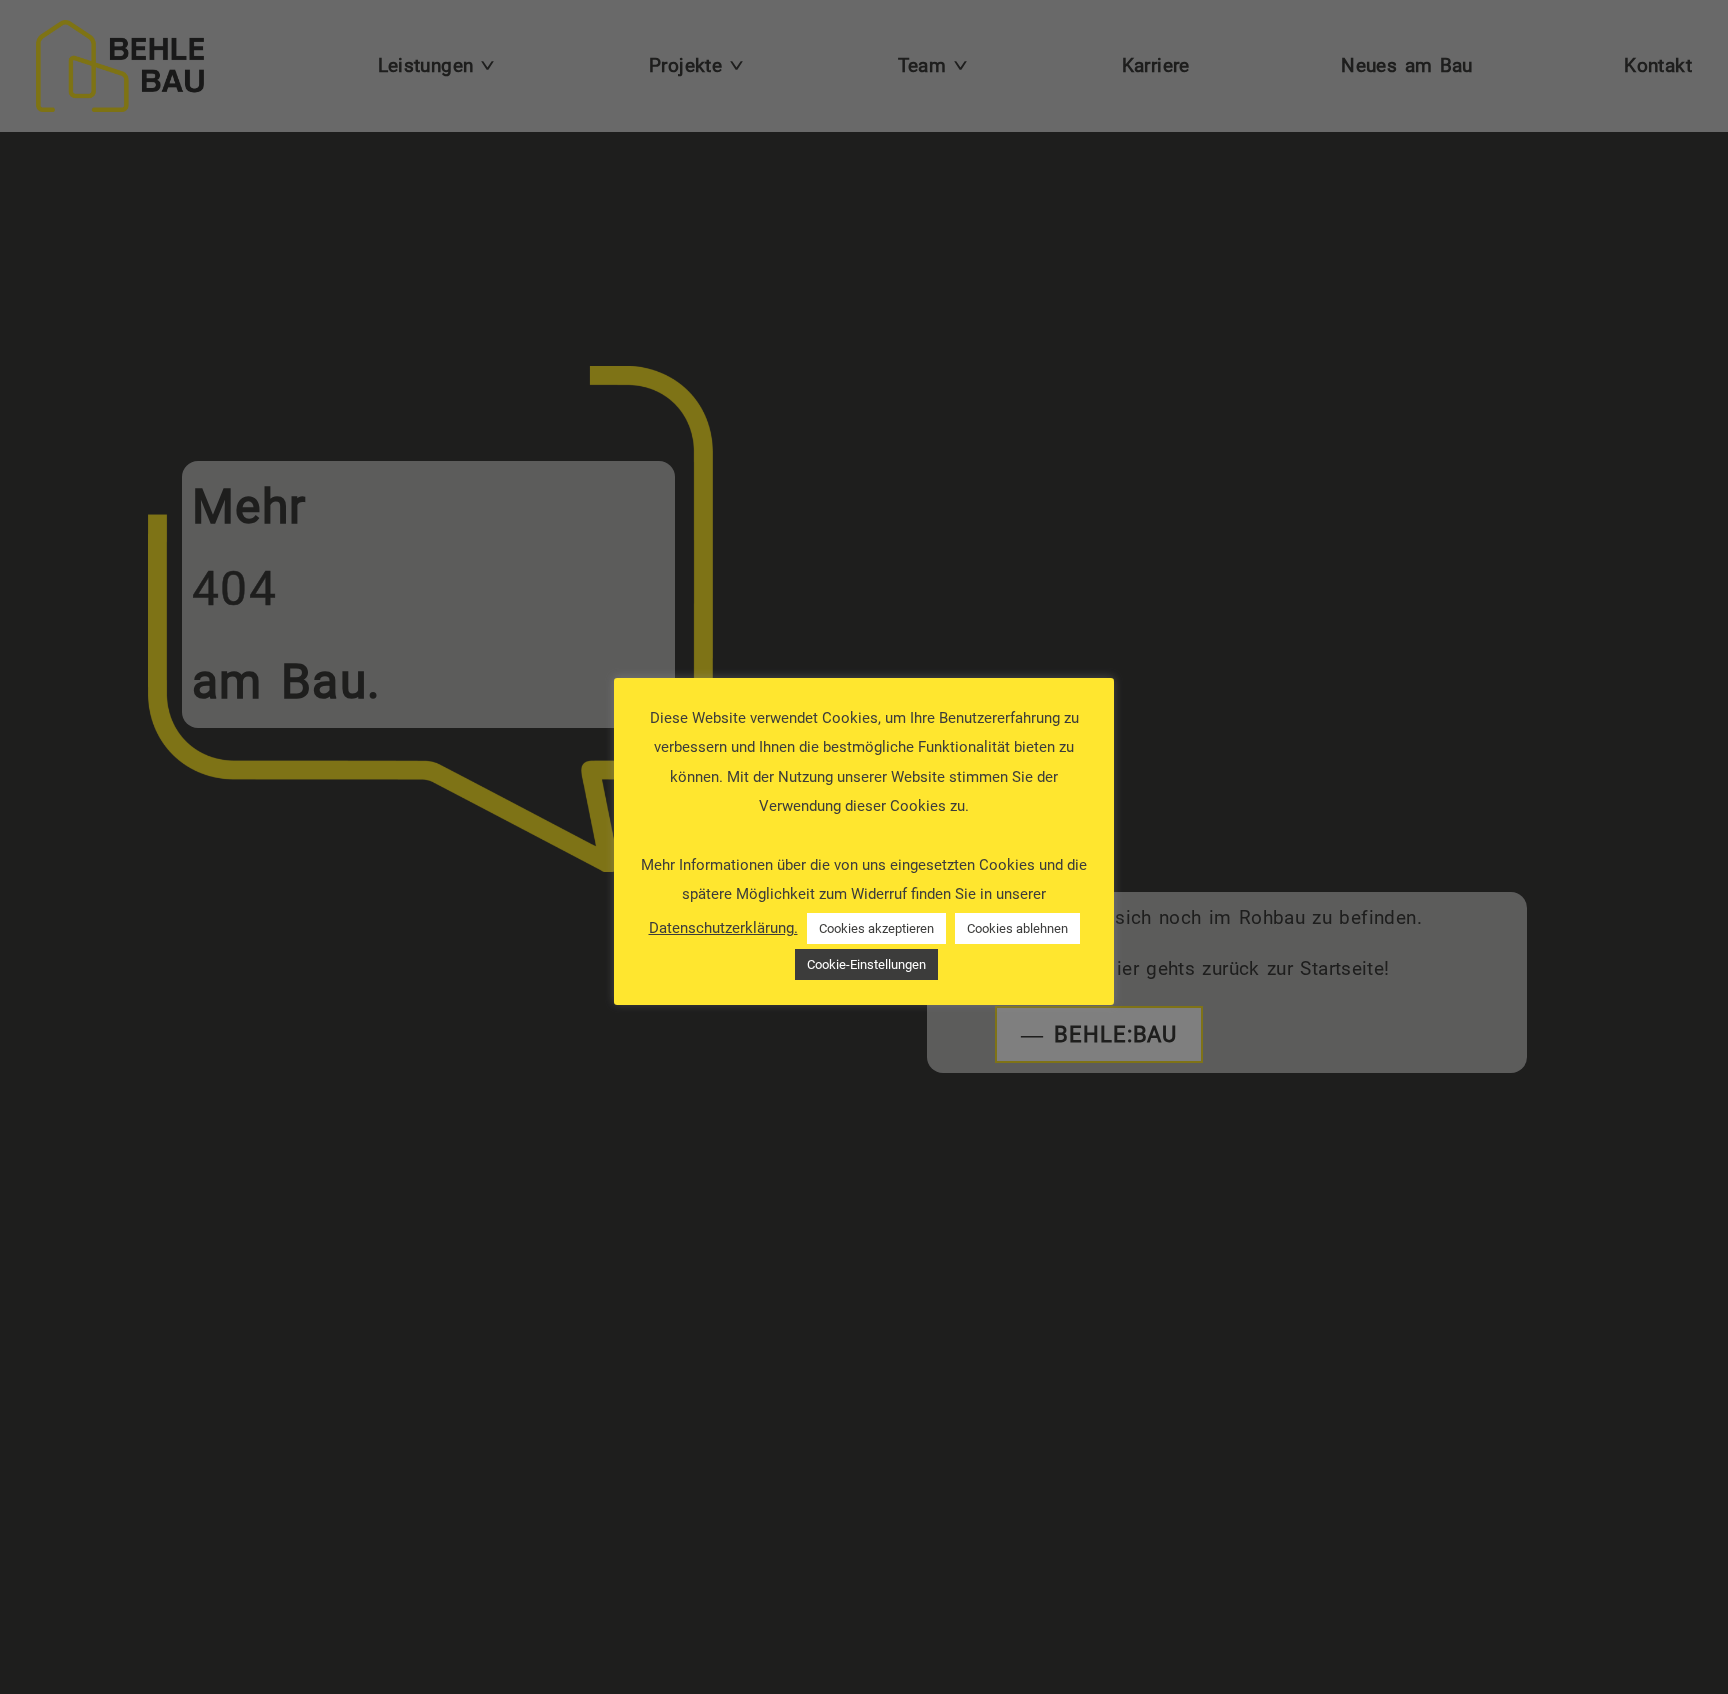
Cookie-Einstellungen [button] (866, 965)
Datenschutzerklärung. (723, 929)
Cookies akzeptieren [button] (876, 929)
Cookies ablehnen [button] (1017, 929)
